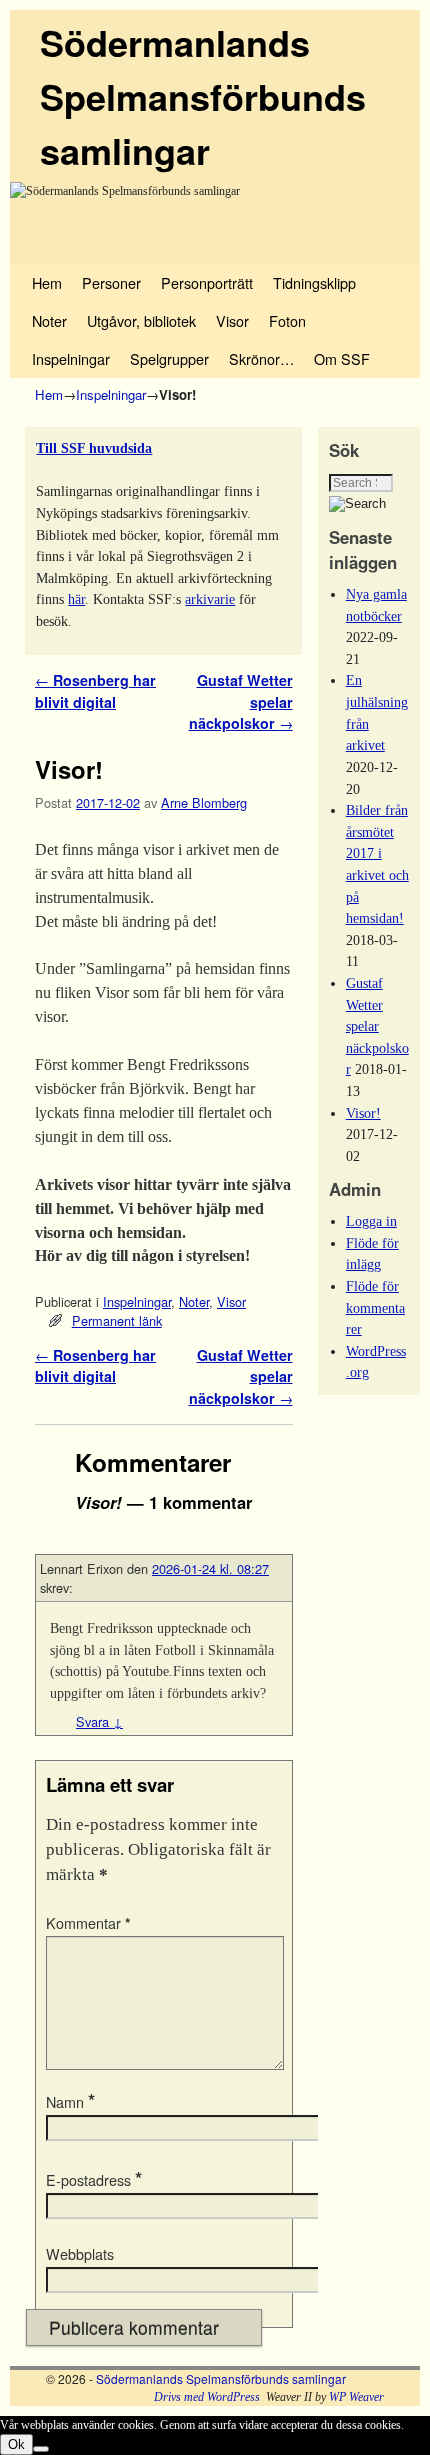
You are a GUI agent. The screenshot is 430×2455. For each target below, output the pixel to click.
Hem (47, 282)
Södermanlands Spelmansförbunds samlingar (203, 96)
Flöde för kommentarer (375, 1307)
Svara (99, 1721)
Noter (49, 320)
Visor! (363, 1113)
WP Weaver (356, 2397)
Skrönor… (261, 358)
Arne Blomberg (204, 802)
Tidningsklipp (314, 282)
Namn (70, 2102)
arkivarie (210, 599)
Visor (232, 320)
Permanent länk (117, 1320)
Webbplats (80, 2254)
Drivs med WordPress (207, 2397)
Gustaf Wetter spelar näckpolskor (377, 1026)
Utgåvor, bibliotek (141, 320)
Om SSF (342, 358)
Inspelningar (71, 358)
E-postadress (94, 2180)
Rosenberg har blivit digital (95, 691)
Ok (16, 2444)
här (76, 599)
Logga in (371, 1221)
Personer (111, 282)
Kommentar (88, 1923)
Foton (287, 320)
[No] (41, 2449)
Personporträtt (207, 282)
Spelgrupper (169, 358)
